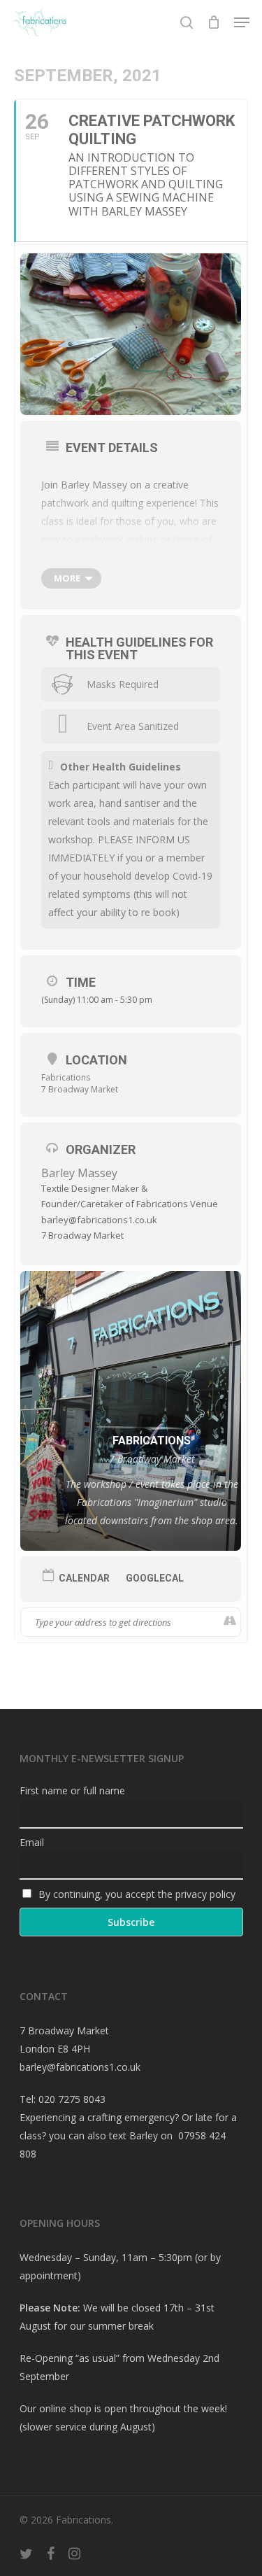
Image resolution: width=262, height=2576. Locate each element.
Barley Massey (79, 1173)
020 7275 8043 (72, 2099)
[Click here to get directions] (230, 1622)
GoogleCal (155, 1578)
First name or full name (72, 1790)
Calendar (84, 1578)
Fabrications (66, 1077)
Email (32, 1842)
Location (96, 1060)
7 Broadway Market (80, 1089)
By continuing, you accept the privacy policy (136, 1894)
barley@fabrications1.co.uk (80, 2067)
